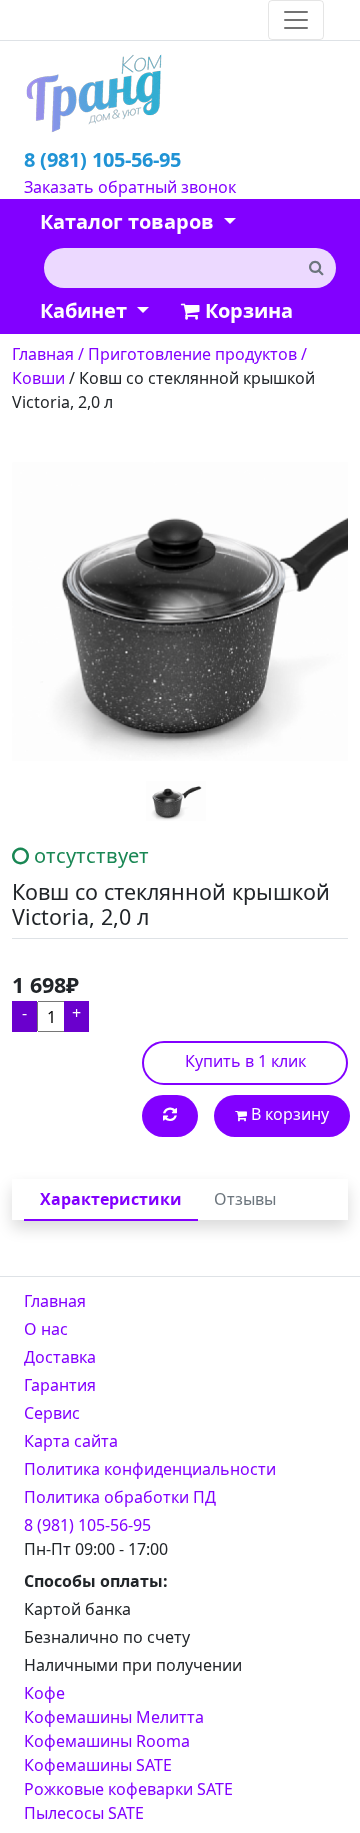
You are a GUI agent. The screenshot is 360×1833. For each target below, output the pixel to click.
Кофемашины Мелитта (114, 1717)
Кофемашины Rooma (107, 1741)
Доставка (60, 1357)
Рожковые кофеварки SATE (128, 1789)
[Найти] (316, 267)
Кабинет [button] (86, 310)
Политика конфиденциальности (150, 1469)
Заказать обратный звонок (130, 187)
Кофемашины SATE (98, 1765)
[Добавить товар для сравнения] (170, 1116)
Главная (55, 1301)
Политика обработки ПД (120, 1497)
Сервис (52, 1413)
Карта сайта (71, 1441)
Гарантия (60, 1385)
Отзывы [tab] (245, 1199)
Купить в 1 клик (245, 1061)
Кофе (44, 1693)
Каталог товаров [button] (129, 221)
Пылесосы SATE (84, 1813)
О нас (46, 1329)
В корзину (288, 1114)
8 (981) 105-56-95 (102, 159)
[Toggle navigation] (296, 20)
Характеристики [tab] (111, 1199)
